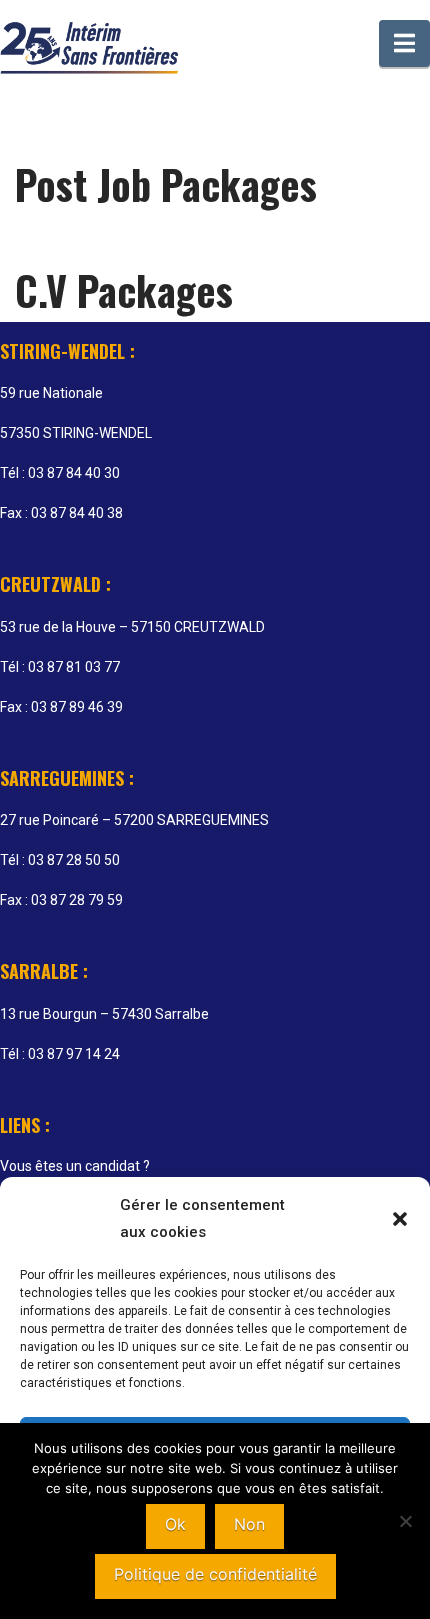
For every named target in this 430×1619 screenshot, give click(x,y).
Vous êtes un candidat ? (75, 1166)
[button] (400, 1219)
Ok (175, 1524)
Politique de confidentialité (215, 1574)
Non (249, 1524)
